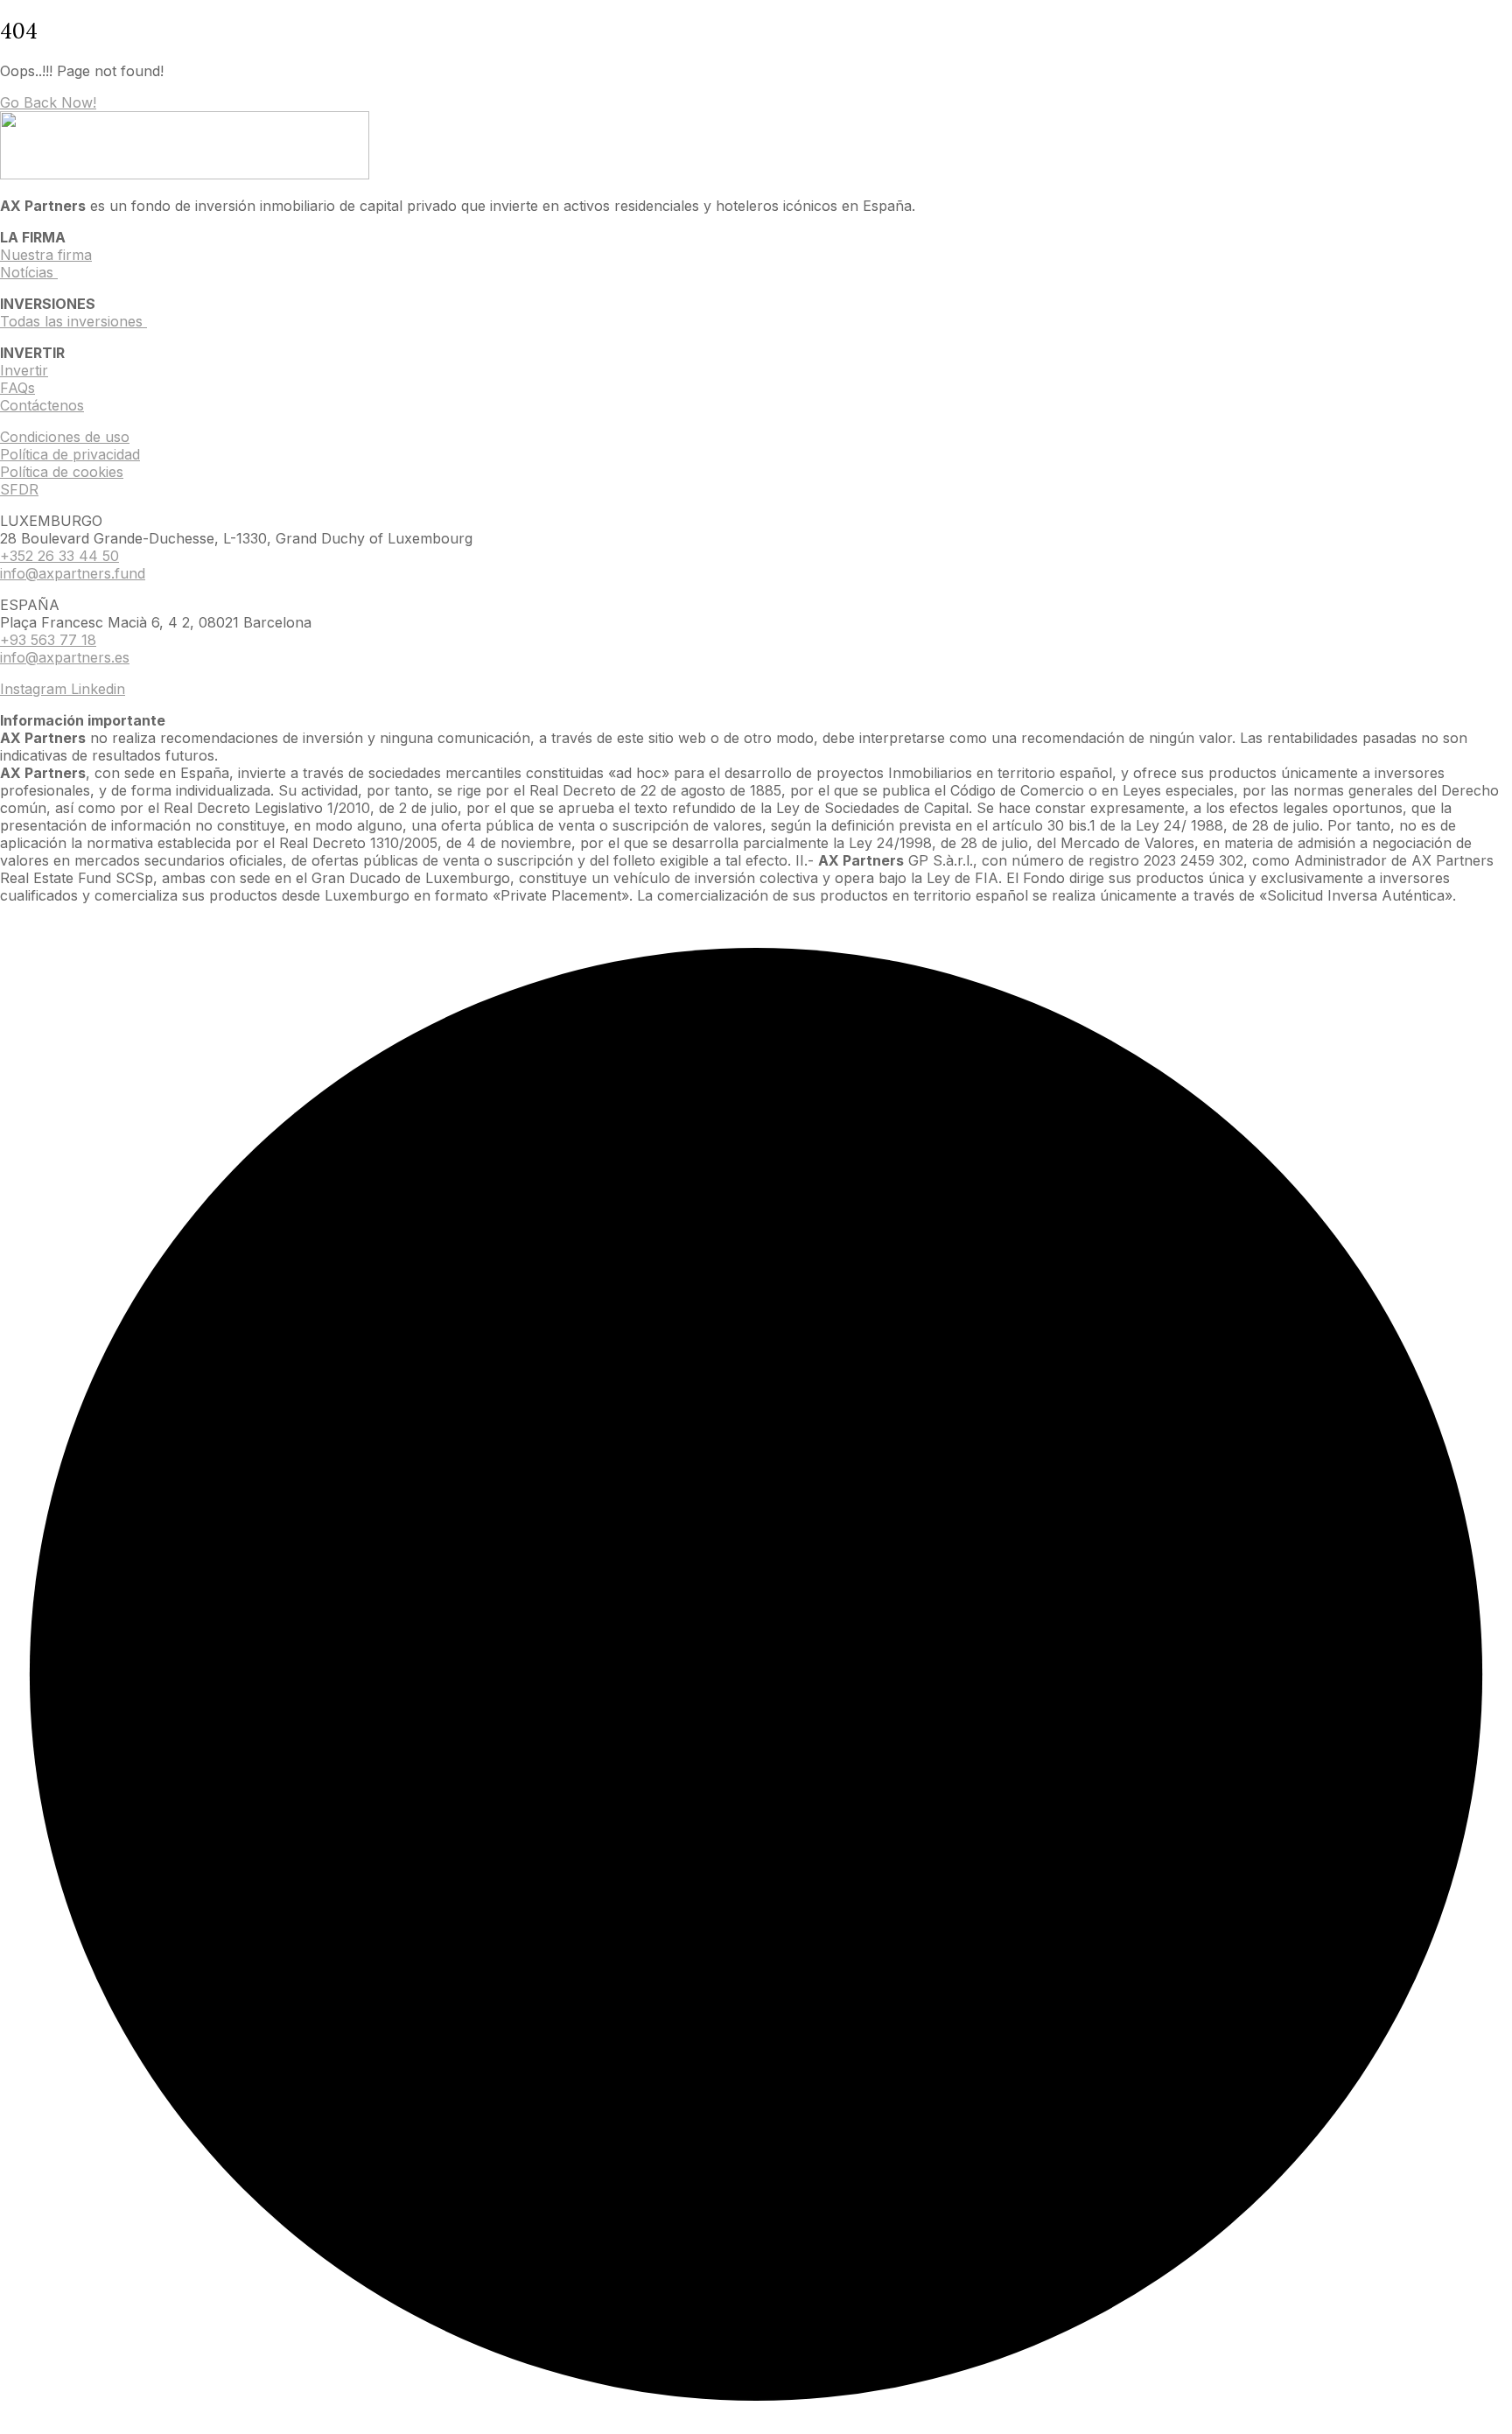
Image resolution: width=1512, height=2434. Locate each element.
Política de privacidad (70, 454)
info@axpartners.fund (73, 573)
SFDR (19, 489)
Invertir (24, 370)
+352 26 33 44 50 (59, 556)
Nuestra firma (46, 255)
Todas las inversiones (73, 321)
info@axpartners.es (65, 657)
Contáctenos (42, 405)
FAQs (17, 388)
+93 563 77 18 (48, 640)
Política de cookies (62, 472)
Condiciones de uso (65, 437)
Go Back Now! (48, 102)
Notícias (29, 272)
